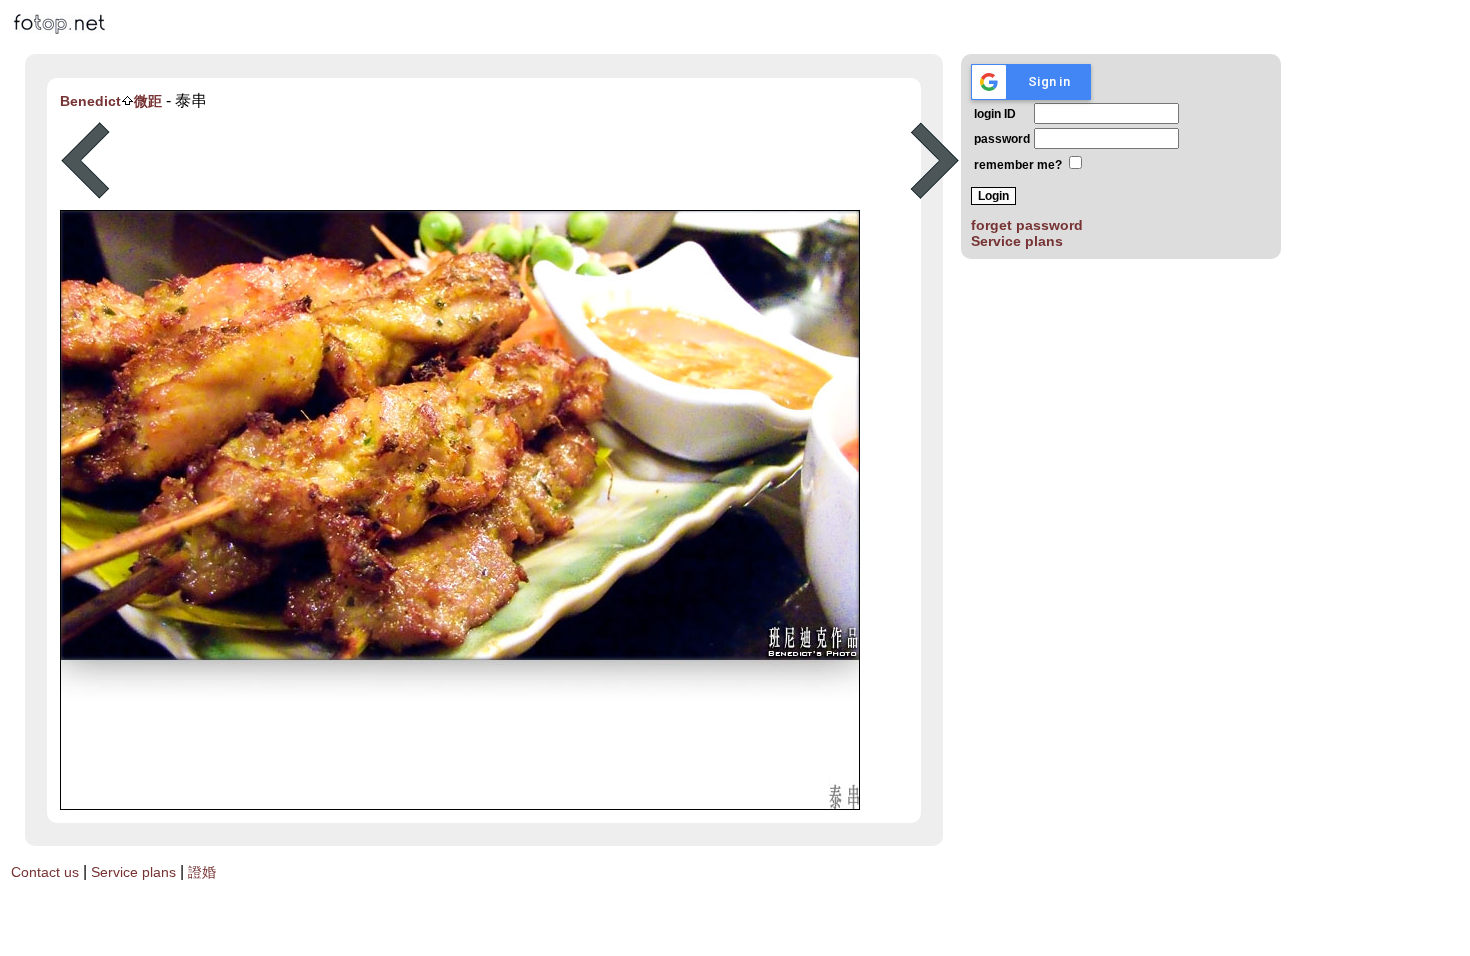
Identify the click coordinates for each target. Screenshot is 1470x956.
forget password (1027, 225)
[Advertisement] (510, 161)
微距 (148, 101)
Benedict (90, 101)
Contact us (45, 872)
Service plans (1017, 241)
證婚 (202, 872)
